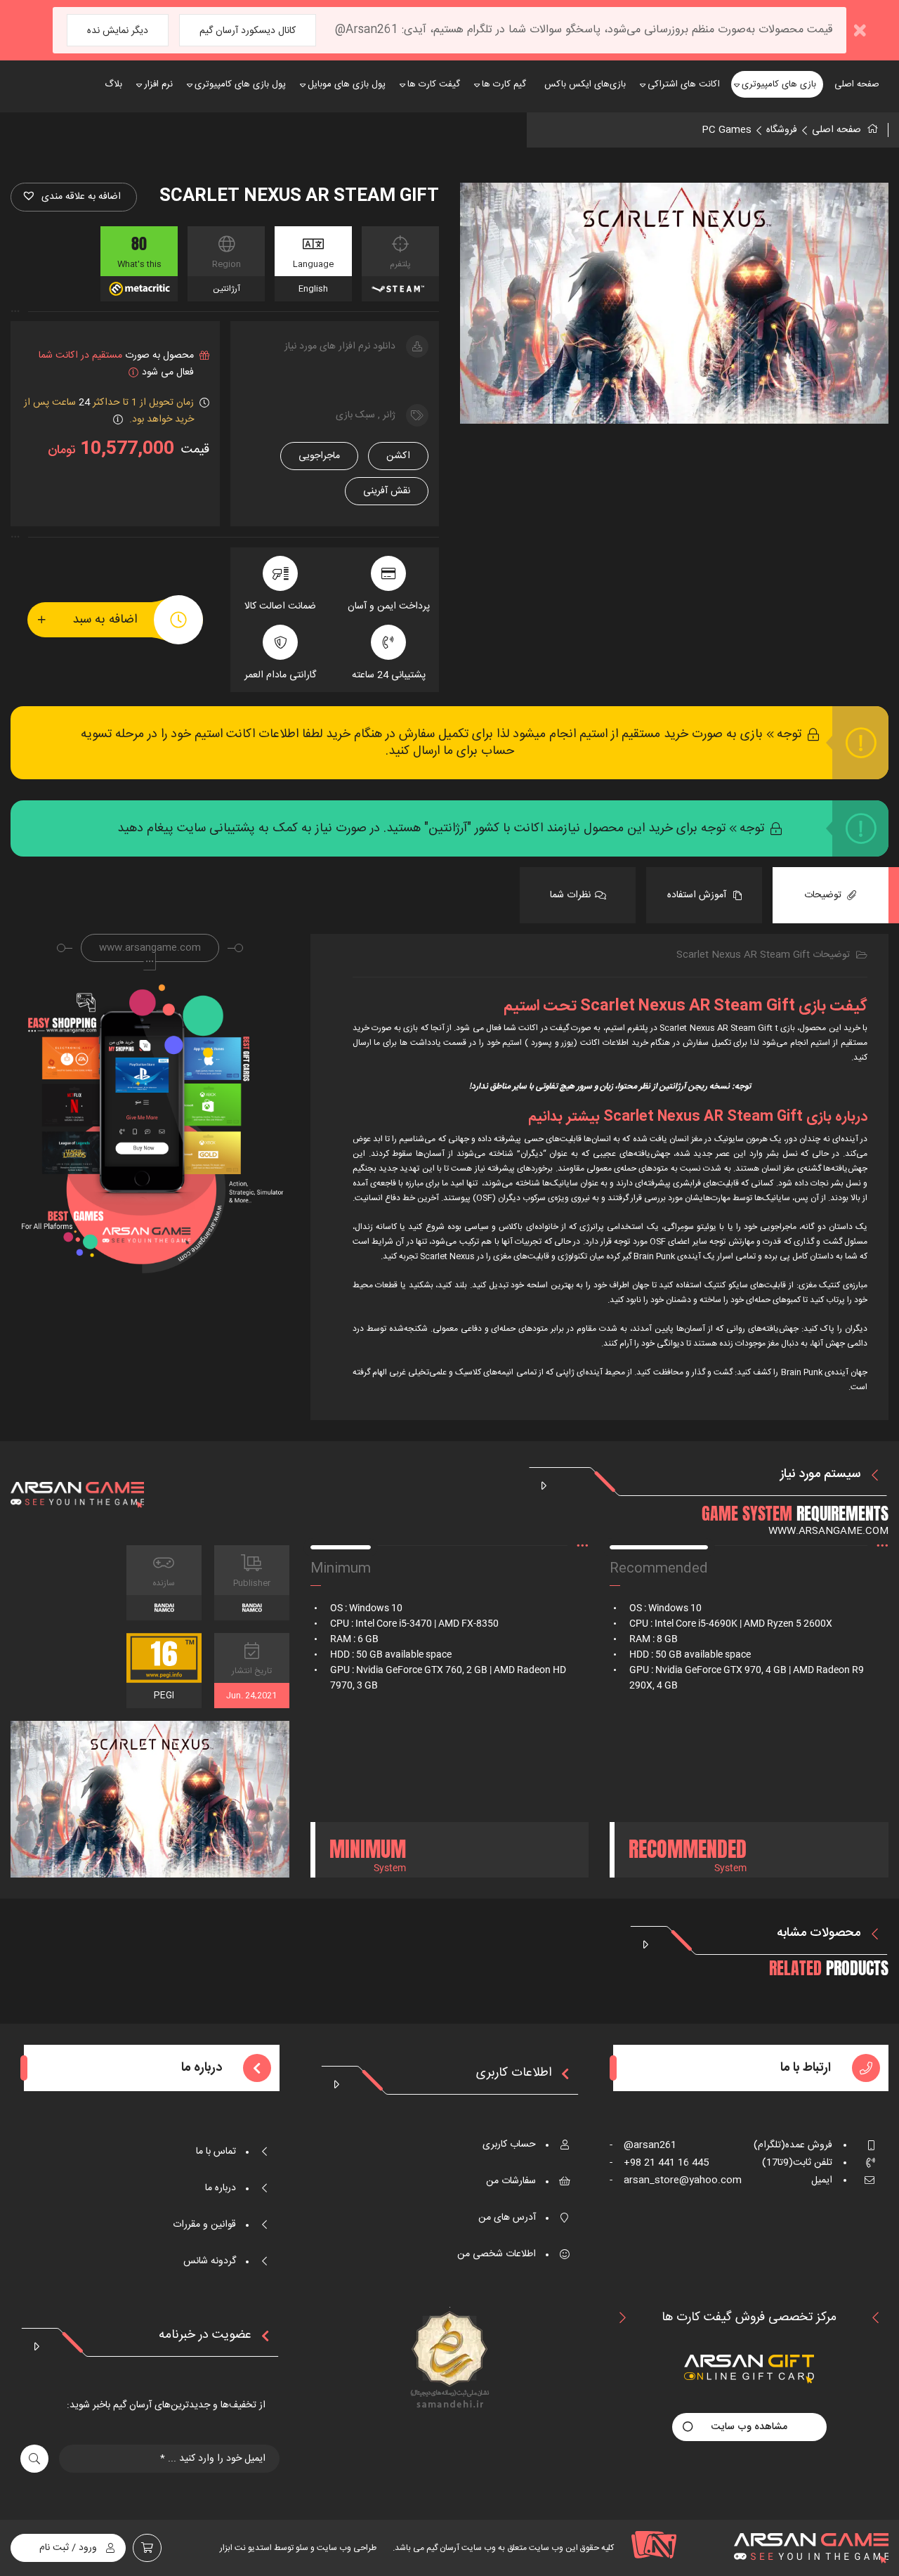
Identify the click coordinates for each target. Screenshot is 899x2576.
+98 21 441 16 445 (659, 2163)
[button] (74, 197)
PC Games (727, 130)
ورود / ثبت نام (68, 2548)
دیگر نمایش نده (118, 31)
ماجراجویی (319, 456)
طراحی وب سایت (346, 2548)
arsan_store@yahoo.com (676, 2180)
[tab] (831, 895)
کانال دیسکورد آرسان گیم (248, 31)
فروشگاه (782, 130)
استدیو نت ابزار (246, 2548)
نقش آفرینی (387, 491)
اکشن (398, 456)
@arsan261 (643, 2145)
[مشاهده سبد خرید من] (147, 2548)
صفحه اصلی (836, 130)
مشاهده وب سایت (749, 2427)
